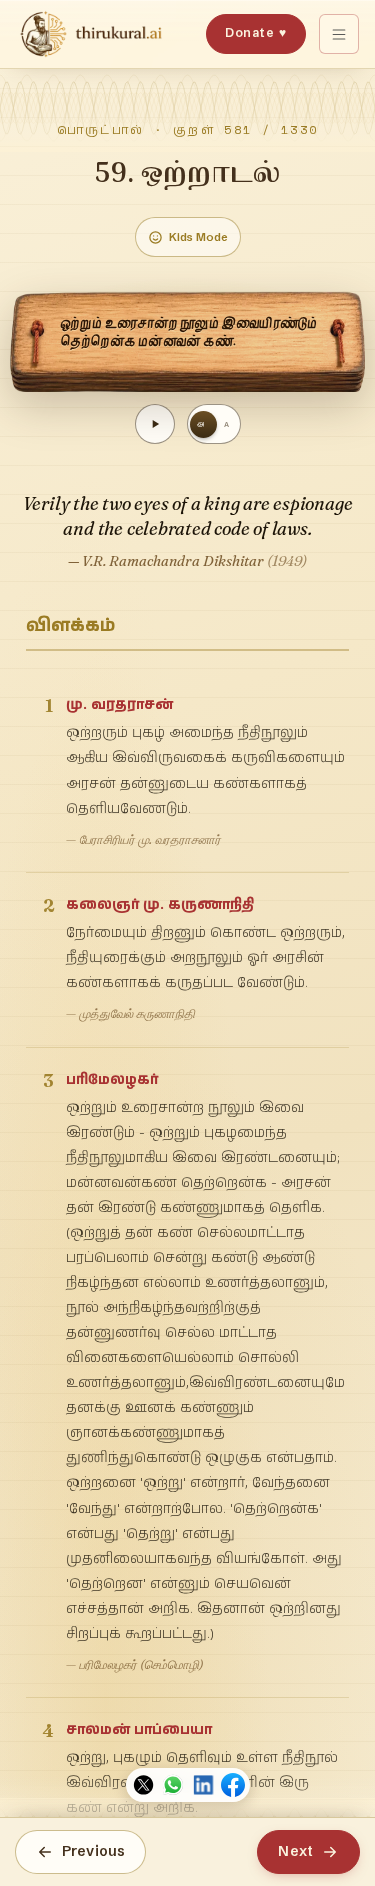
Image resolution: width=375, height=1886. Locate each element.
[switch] (214, 424)
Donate (255, 32)
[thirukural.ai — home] (91, 34)
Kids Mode (198, 237)
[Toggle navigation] (339, 34)
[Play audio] (155, 424)
